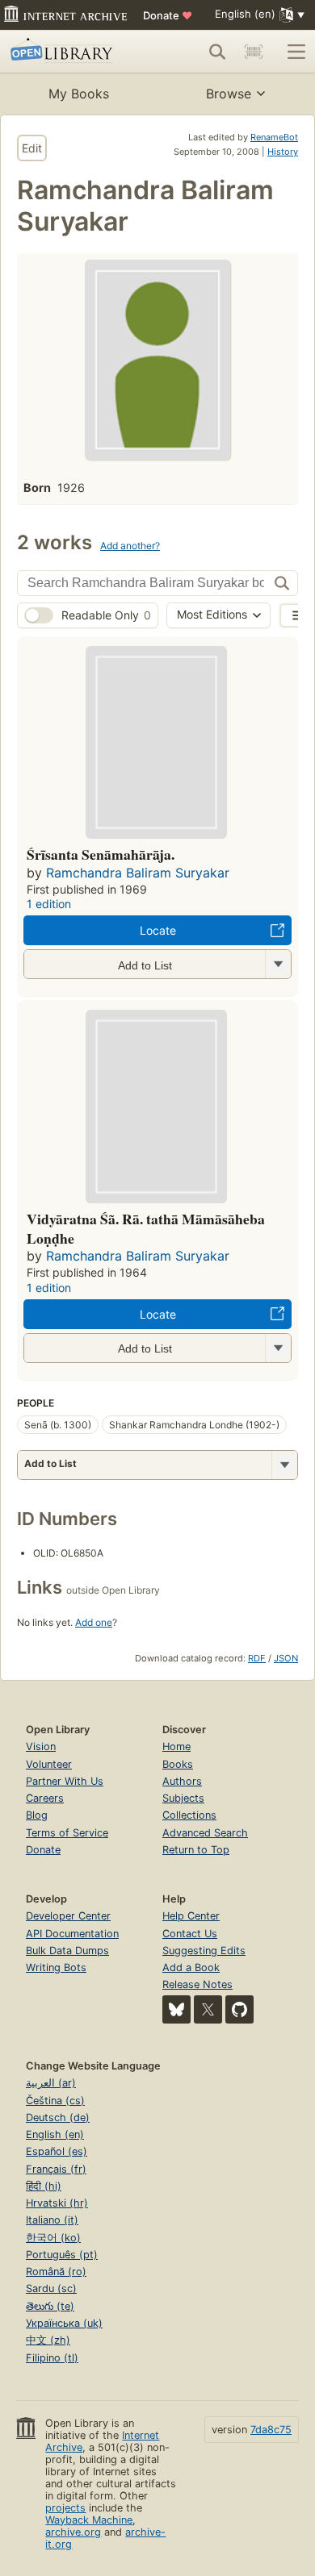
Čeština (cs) (55, 2101)
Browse (229, 94)
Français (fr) (56, 2169)
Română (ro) (56, 2272)
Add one (94, 1622)
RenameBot (274, 137)
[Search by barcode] (254, 52)
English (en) (55, 2134)
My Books (79, 94)
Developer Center (68, 1916)
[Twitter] (208, 2009)
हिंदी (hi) (44, 2186)
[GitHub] (239, 2009)
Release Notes (197, 1984)
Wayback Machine (89, 2520)
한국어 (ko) (53, 2238)
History (283, 152)
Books (178, 1764)
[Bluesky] (176, 2009)
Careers (45, 1798)
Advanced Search (205, 1833)
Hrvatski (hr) (57, 2203)
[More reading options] (284, 1465)
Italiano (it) (52, 2220)
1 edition (49, 904)
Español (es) (57, 2151)
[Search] (217, 52)
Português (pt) (62, 2255)
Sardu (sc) (51, 2288)
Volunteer (49, 1764)
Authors (182, 1781)
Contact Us (190, 1934)
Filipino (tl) (52, 2358)
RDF (257, 1658)
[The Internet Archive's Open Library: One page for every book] (70, 52)
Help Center (191, 1916)
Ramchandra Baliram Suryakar (138, 873)
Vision (41, 1747)
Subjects (183, 1798)
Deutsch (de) (58, 2117)
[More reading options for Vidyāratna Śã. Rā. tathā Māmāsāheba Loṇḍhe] (278, 1348)
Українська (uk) (64, 2323)
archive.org (73, 2532)
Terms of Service (67, 1833)
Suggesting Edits (204, 1951)
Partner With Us (65, 1781)
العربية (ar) (51, 2083)
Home (176, 1747)
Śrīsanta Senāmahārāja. (101, 854)
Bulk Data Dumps (67, 1951)
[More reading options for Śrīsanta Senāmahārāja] (278, 964)
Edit (32, 148)
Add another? (130, 546)
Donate (168, 15)
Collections (189, 1815)
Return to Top (196, 1850)
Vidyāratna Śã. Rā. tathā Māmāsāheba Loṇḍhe (146, 1228)
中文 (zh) (48, 2340)
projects (65, 2508)
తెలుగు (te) (50, 2306)
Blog (37, 1815)
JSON (286, 1658)
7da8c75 (271, 2430)
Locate (158, 930)
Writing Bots (56, 1967)
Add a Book (191, 1967)
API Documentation (72, 1934)
